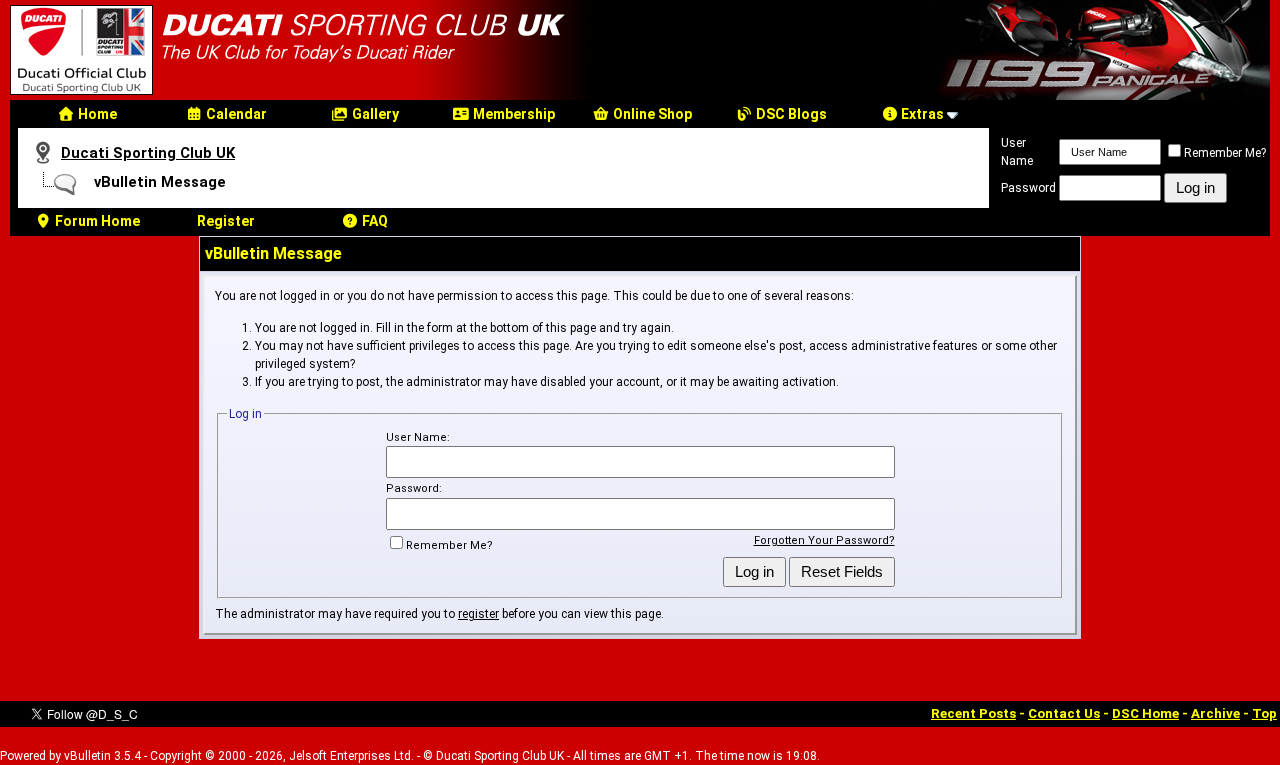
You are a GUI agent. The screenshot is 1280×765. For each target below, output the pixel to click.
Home (96, 114)
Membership (512, 114)
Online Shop (651, 114)
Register (226, 221)
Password (1028, 188)
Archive (1215, 713)
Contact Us (1064, 713)
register (478, 614)
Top (1264, 713)
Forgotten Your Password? (824, 540)
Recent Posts (973, 713)
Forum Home (96, 221)
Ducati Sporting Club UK (148, 153)
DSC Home (1145, 713)
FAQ (373, 221)
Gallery (374, 114)
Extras (921, 114)
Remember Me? (1225, 153)
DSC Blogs (790, 114)
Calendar (235, 114)
